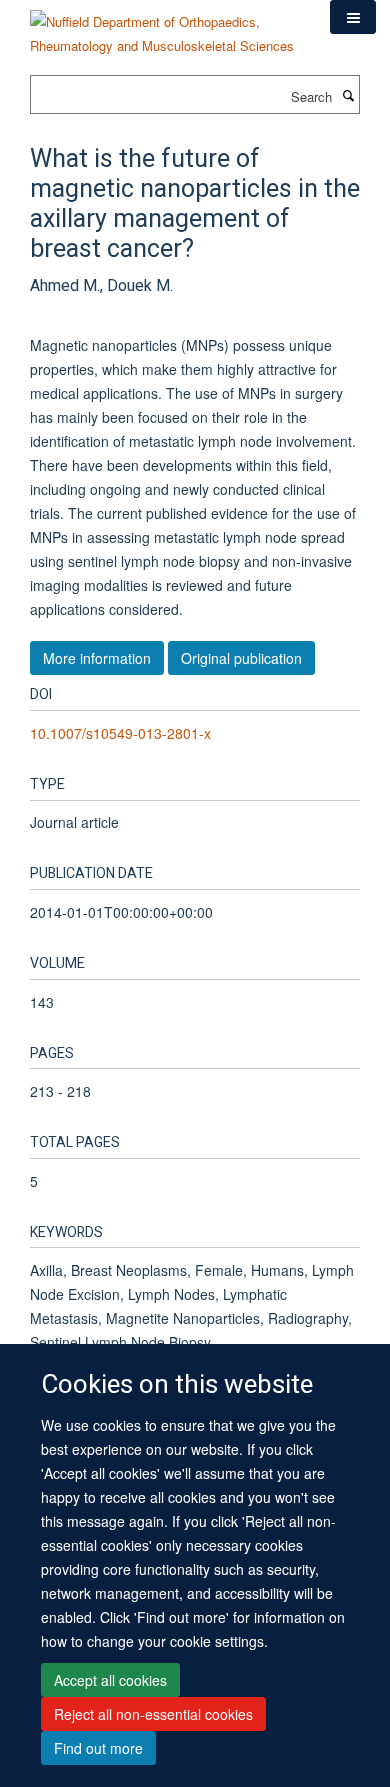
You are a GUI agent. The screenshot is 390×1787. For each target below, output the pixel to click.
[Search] (348, 95)
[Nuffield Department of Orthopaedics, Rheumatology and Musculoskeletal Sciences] (165, 26)
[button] (353, 17)
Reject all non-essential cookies (153, 1714)
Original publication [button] (241, 658)
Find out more (98, 1748)
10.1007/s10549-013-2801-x (120, 733)
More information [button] (97, 658)
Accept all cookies (110, 1680)
